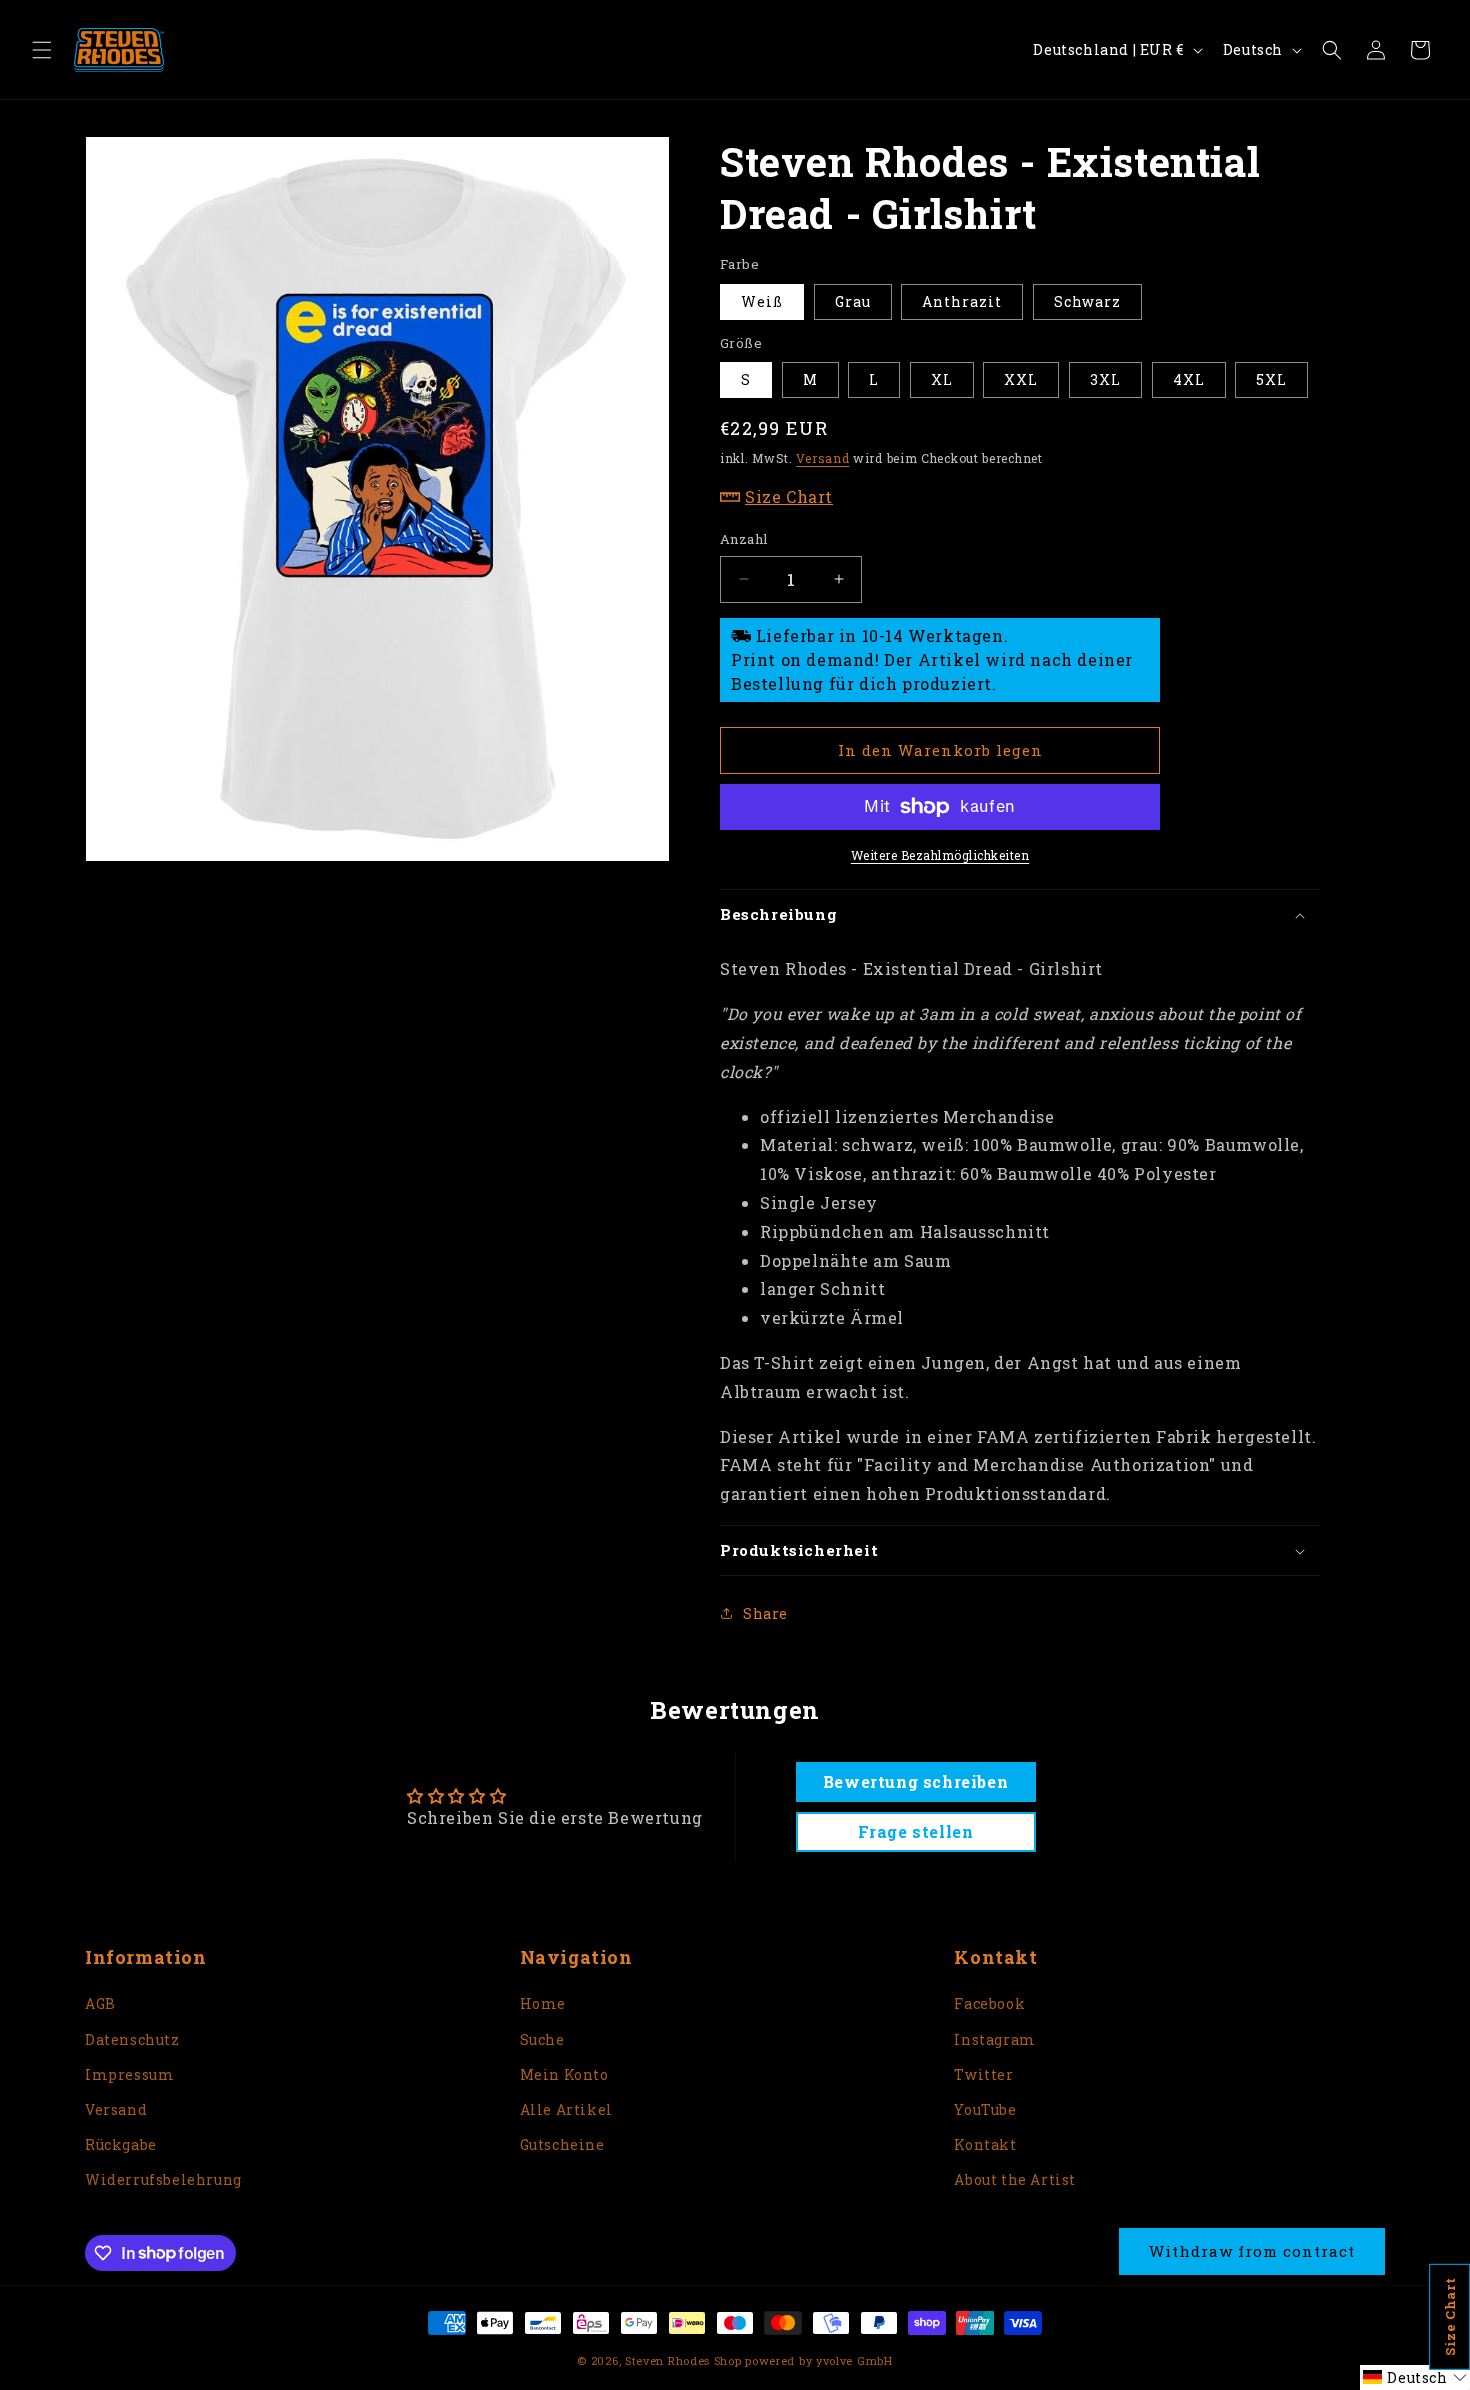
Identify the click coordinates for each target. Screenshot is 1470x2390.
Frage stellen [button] (916, 1831)
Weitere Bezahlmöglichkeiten (940, 855)
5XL (1271, 379)
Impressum (129, 2074)
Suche (542, 2039)
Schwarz (1087, 301)
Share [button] (765, 1613)
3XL (1105, 379)
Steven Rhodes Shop (683, 2360)
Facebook (989, 2003)
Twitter (983, 2074)
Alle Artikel (566, 2109)
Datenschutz (132, 2039)
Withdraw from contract (1252, 2251)
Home (543, 2003)
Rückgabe (121, 2144)
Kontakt (985, 2144)
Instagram (994, 2039)
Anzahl (743, 539)
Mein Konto (564, 2074)
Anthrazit (962, 301)
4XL (1189, 379)
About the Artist (1015, 2179)
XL (942, 379)
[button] (42, 50)
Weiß (762, 301)
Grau (853, 301)
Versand (822, 458)
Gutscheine (562, 2144)
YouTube (985, 2109)
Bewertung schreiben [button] (915, 1781)
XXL (1021, 379)
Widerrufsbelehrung (163, 2179)
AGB (100, 2003)
